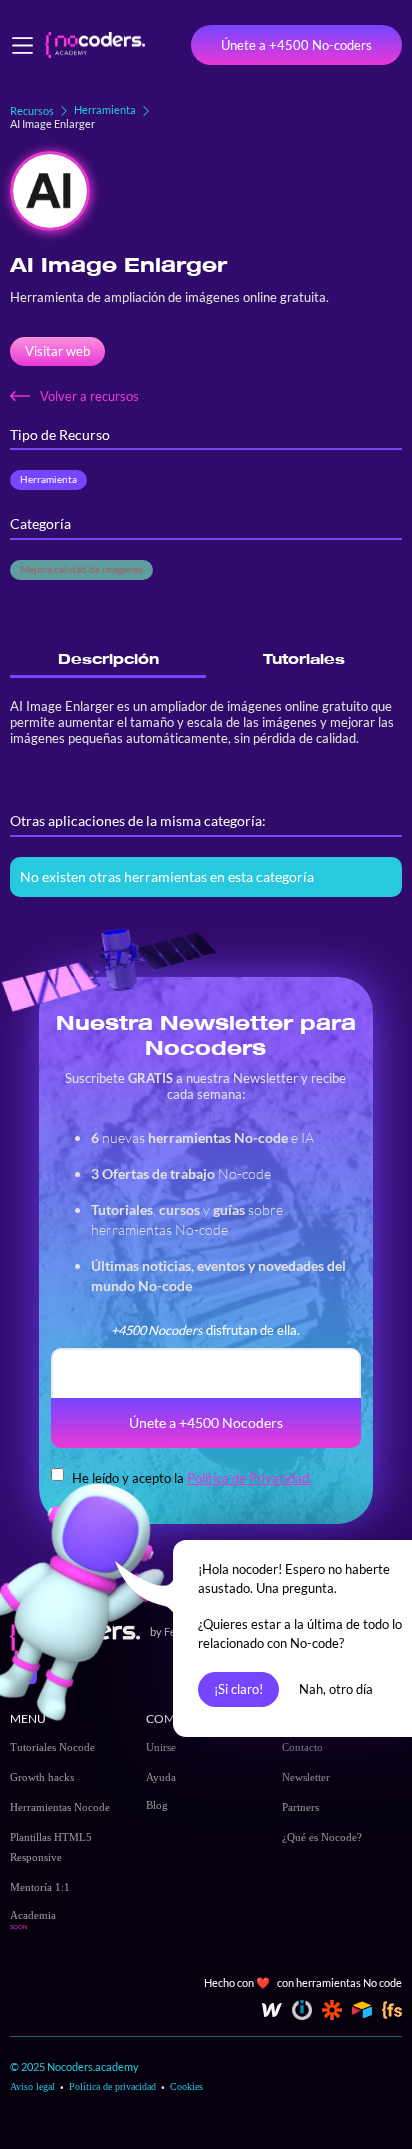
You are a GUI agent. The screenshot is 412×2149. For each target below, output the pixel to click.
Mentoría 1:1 (40, 1887)
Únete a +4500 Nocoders (206, 1422)
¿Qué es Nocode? (322, 1837)
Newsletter (306, 1777)
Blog (157, 1805)
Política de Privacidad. (249, 1478)
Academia (33, 1915)
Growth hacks (42, 1777)
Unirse (161, 1747)
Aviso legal (32, 2086)
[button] (22, 45)
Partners (300, 1807)
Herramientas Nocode (60, 1807)
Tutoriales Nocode (52, 1747)
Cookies (186, 2086)
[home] (90, 45)
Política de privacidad (112, 2086)
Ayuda (161, 1777)
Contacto (302, 1747)
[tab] (108, 659)
